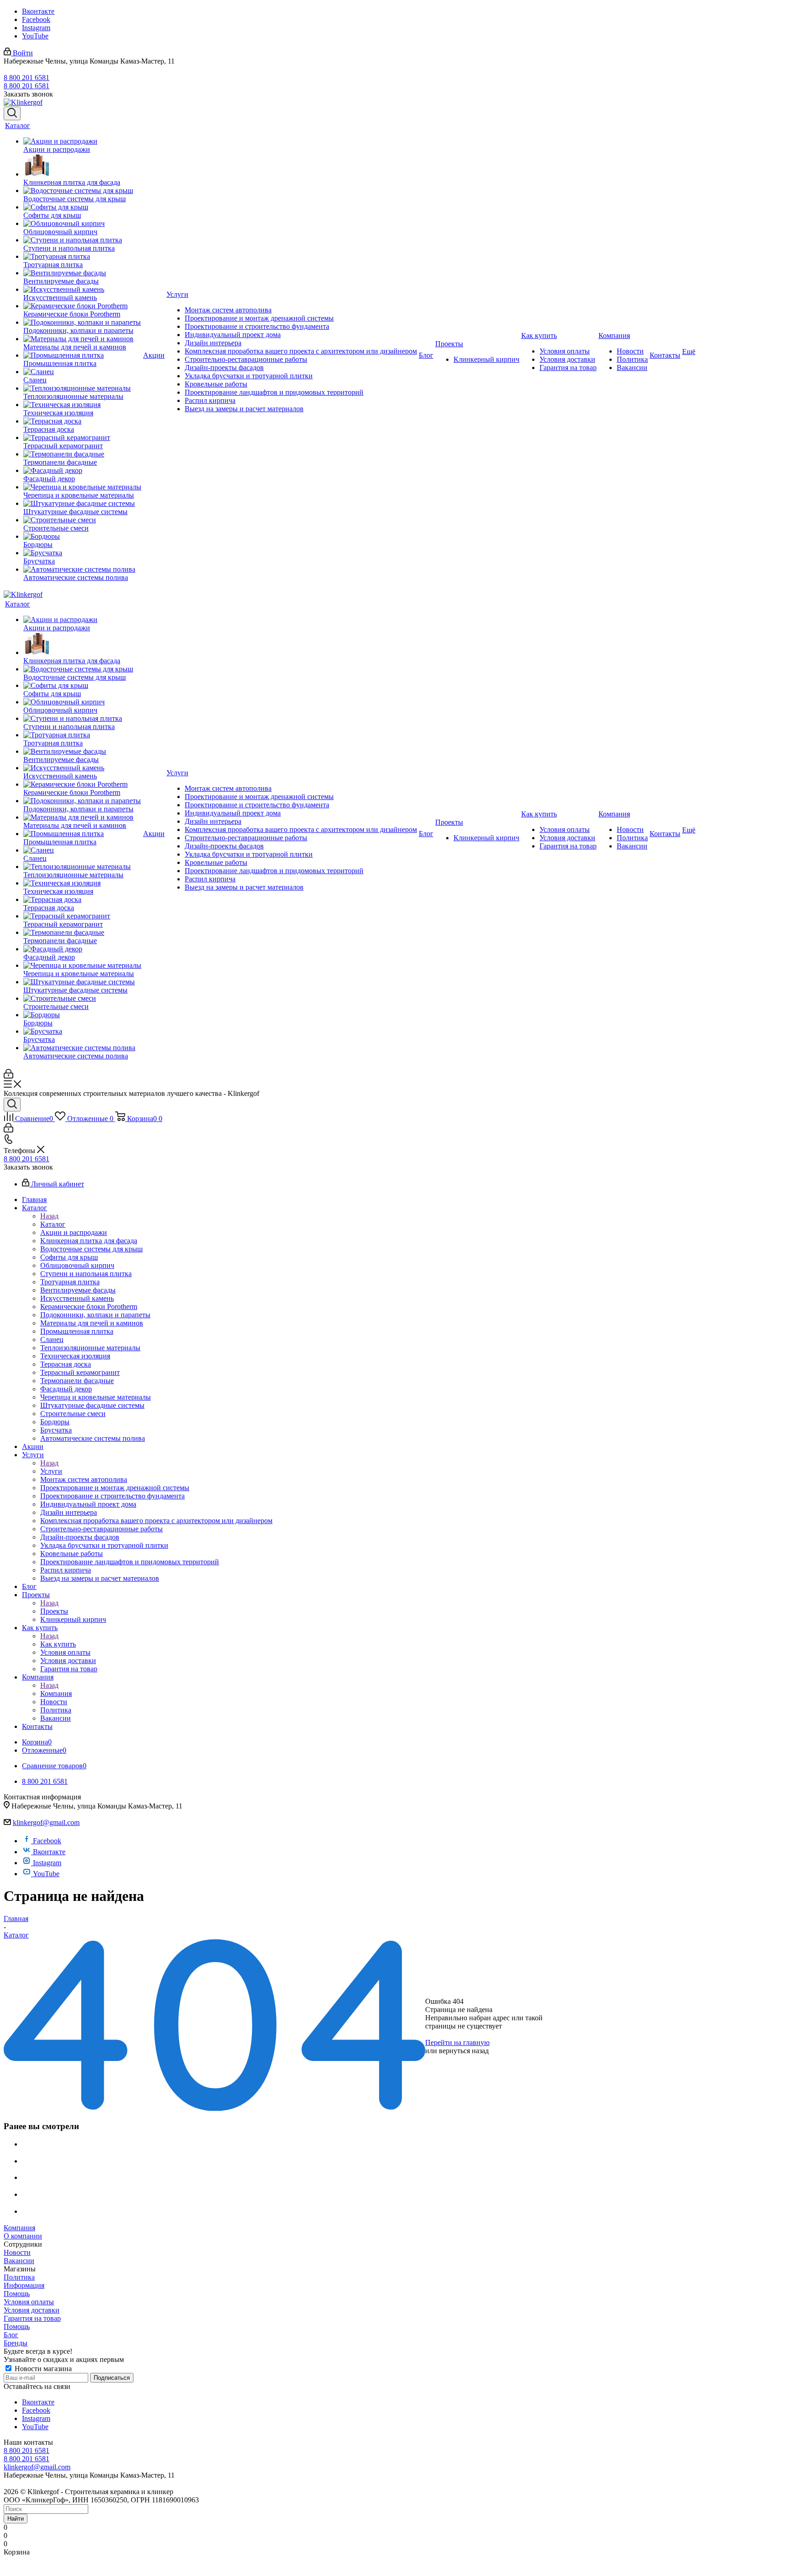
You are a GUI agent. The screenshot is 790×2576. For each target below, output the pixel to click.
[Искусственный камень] (82, 290)
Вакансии (19, 2261)
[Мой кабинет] (8, 1076)
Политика (19, 2277)
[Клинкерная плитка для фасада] (82, 166)
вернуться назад (464, 2051)
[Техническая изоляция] (82, 405)
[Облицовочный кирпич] (82, 224)
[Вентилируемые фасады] (82, 273)
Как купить (58, 1644)
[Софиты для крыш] (82, 207)
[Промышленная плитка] (82, 355)
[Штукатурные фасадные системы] (82, 504)
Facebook (36, 19)
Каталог (53, 1224)
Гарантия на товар (32, 2318)
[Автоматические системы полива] (82, 569)
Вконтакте (38, 11)
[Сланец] (82, 372)
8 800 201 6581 (27, 78)
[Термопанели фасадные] (82, 454)
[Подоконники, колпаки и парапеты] (82, 322)
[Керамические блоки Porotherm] (82, 306)
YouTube (35, 36)
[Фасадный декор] (82, 471)
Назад (49, 1216)
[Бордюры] (82, 537)
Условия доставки (32, 2310)
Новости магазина (42, 2369)
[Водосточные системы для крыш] (82, 191)
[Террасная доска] (82, 421)
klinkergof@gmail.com (46, 1822)
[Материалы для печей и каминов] (82, 339)
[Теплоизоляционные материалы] (82, 388)
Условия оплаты (29, 2302)
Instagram (36, 28)
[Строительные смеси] (82, 520)
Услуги (51, 1471)
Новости (17, 2252)
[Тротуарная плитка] (82, 257)
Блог (11, 2335)
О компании (23, 2236)
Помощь (17, 2294)
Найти (16, 2519)
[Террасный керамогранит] (82, 438)
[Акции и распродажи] (82, 141)
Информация (24, 2285)
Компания (56, 1693)
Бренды (16, 2343)
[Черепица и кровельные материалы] (82, 487)
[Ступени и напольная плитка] (82, 240)
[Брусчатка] (82, 553)
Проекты (54, 1611)
